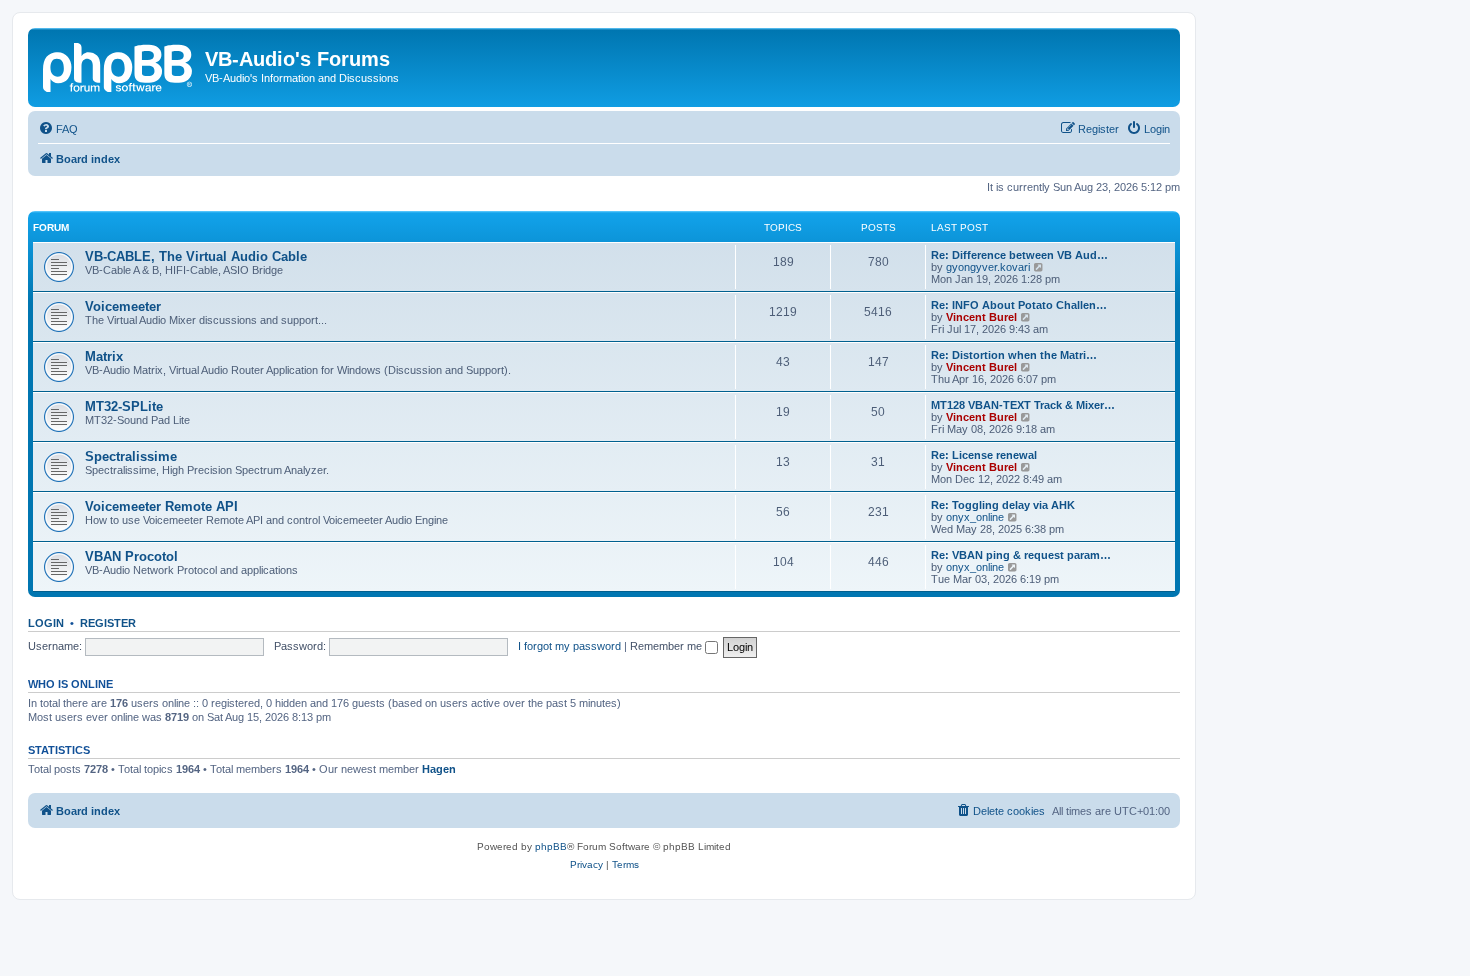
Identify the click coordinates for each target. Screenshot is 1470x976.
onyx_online (975, 517)
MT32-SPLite (124, 406)
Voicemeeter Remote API (161, 506)
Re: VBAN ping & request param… (1021, 555)
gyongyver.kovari (988, 267)
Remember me (667, 646)
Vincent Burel (981, 317)
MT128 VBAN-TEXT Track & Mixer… (1023, 405)
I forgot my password (569, 646)
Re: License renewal (984, 455)
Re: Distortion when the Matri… (1014, 355)
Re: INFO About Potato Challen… (1019, 305)
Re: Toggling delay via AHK (1003, 505)
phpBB (551, 846)
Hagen (439, 769)
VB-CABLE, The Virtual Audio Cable (196, 256)
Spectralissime (131, 456)
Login (46, 623)
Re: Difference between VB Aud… (1019, 255)
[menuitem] (58, 129)
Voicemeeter (123, 306)
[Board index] (119, 65)
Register (108, 623)
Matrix (104, 356)
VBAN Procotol (131, 556)
